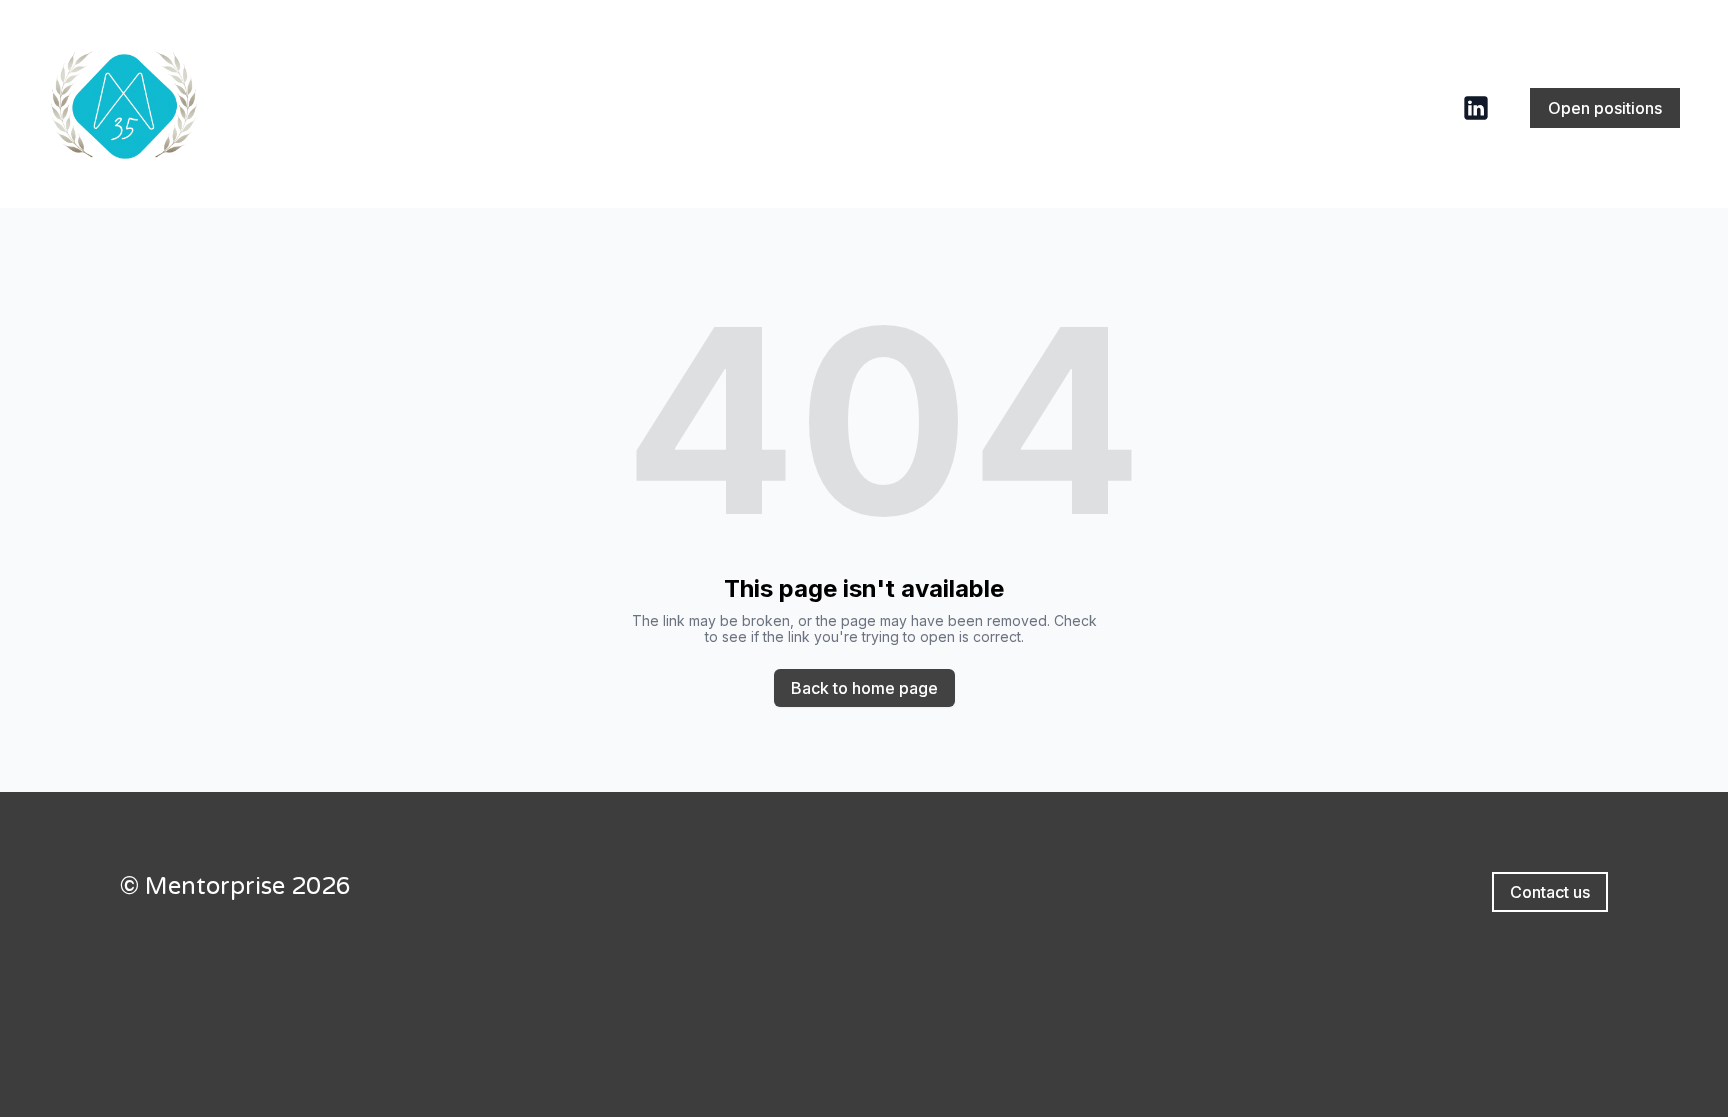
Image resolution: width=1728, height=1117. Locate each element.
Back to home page (864, 688)
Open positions (1605, 108)
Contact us (1550, 892)
